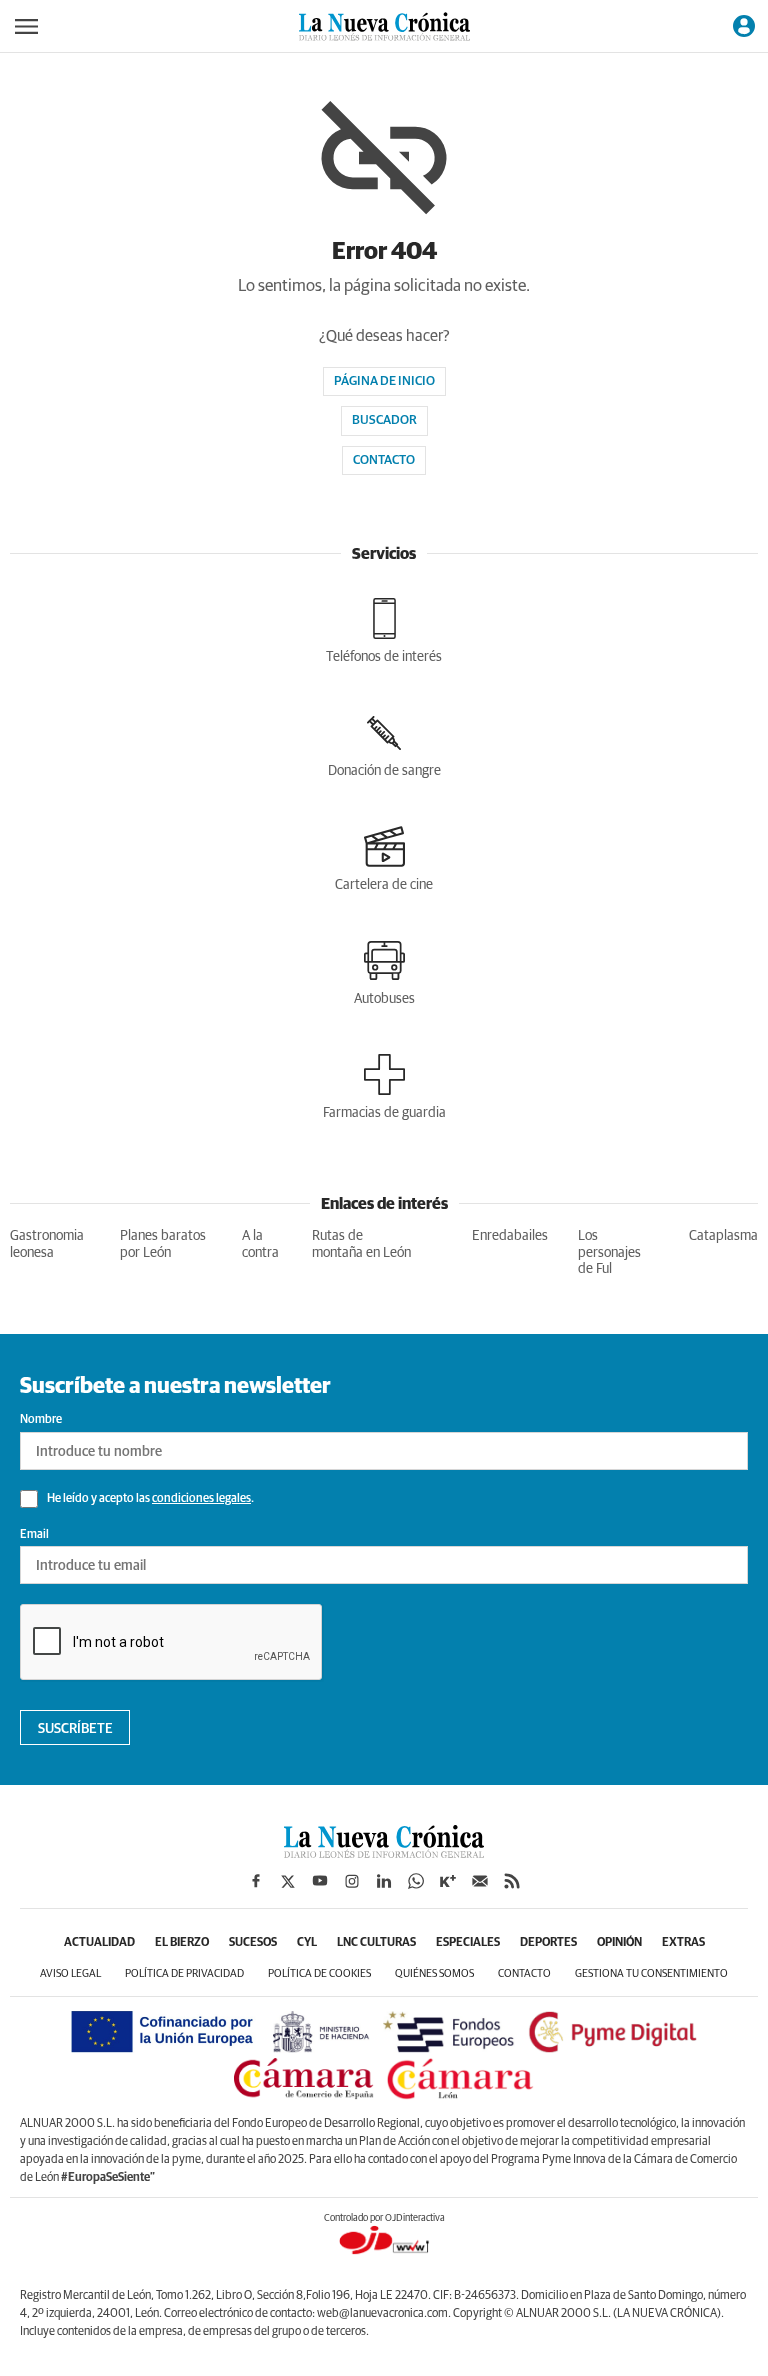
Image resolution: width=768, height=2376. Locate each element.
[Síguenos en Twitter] (288, 1881)
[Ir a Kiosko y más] (448, 1881)
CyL (307, 1943)
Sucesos (253, 1943)
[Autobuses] (384, 973)
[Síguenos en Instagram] (352, 1881)
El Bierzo (182, 1943)
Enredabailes (510, 1236)
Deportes (548, 1943)
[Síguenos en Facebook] (256, 1881)
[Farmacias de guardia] (384, 1087)
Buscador (384, 420)
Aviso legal (70, 1973)
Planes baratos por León (163, 1244)
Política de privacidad (184, 1973)
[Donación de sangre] (384, 745)
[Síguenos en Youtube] (320, 1881)
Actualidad (99, 1943)
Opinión (619, 1943)
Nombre (41, 1420)
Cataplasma (723, 1236)
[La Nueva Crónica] (384, 1853)
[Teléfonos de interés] (384, 631)
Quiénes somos (434, 1973)
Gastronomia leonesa (47, 1244)
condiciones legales (201, 1499)
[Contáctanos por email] (480, 1881)
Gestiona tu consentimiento (651, 1973)
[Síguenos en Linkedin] (384, 1881)
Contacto (384, 460)
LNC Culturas (376, 1943)
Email (34, 1535)
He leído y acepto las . (149, 1499)
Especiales (468, 1943)
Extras (683, 1943)
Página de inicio (384, 381)
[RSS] (512, 1881)
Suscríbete (75, 1729)
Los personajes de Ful (609, 1253)
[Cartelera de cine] (384, 859)
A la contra (260, 1244)
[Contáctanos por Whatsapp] (416, 1881)
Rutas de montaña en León (361, 1244)
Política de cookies (319, 1973)
